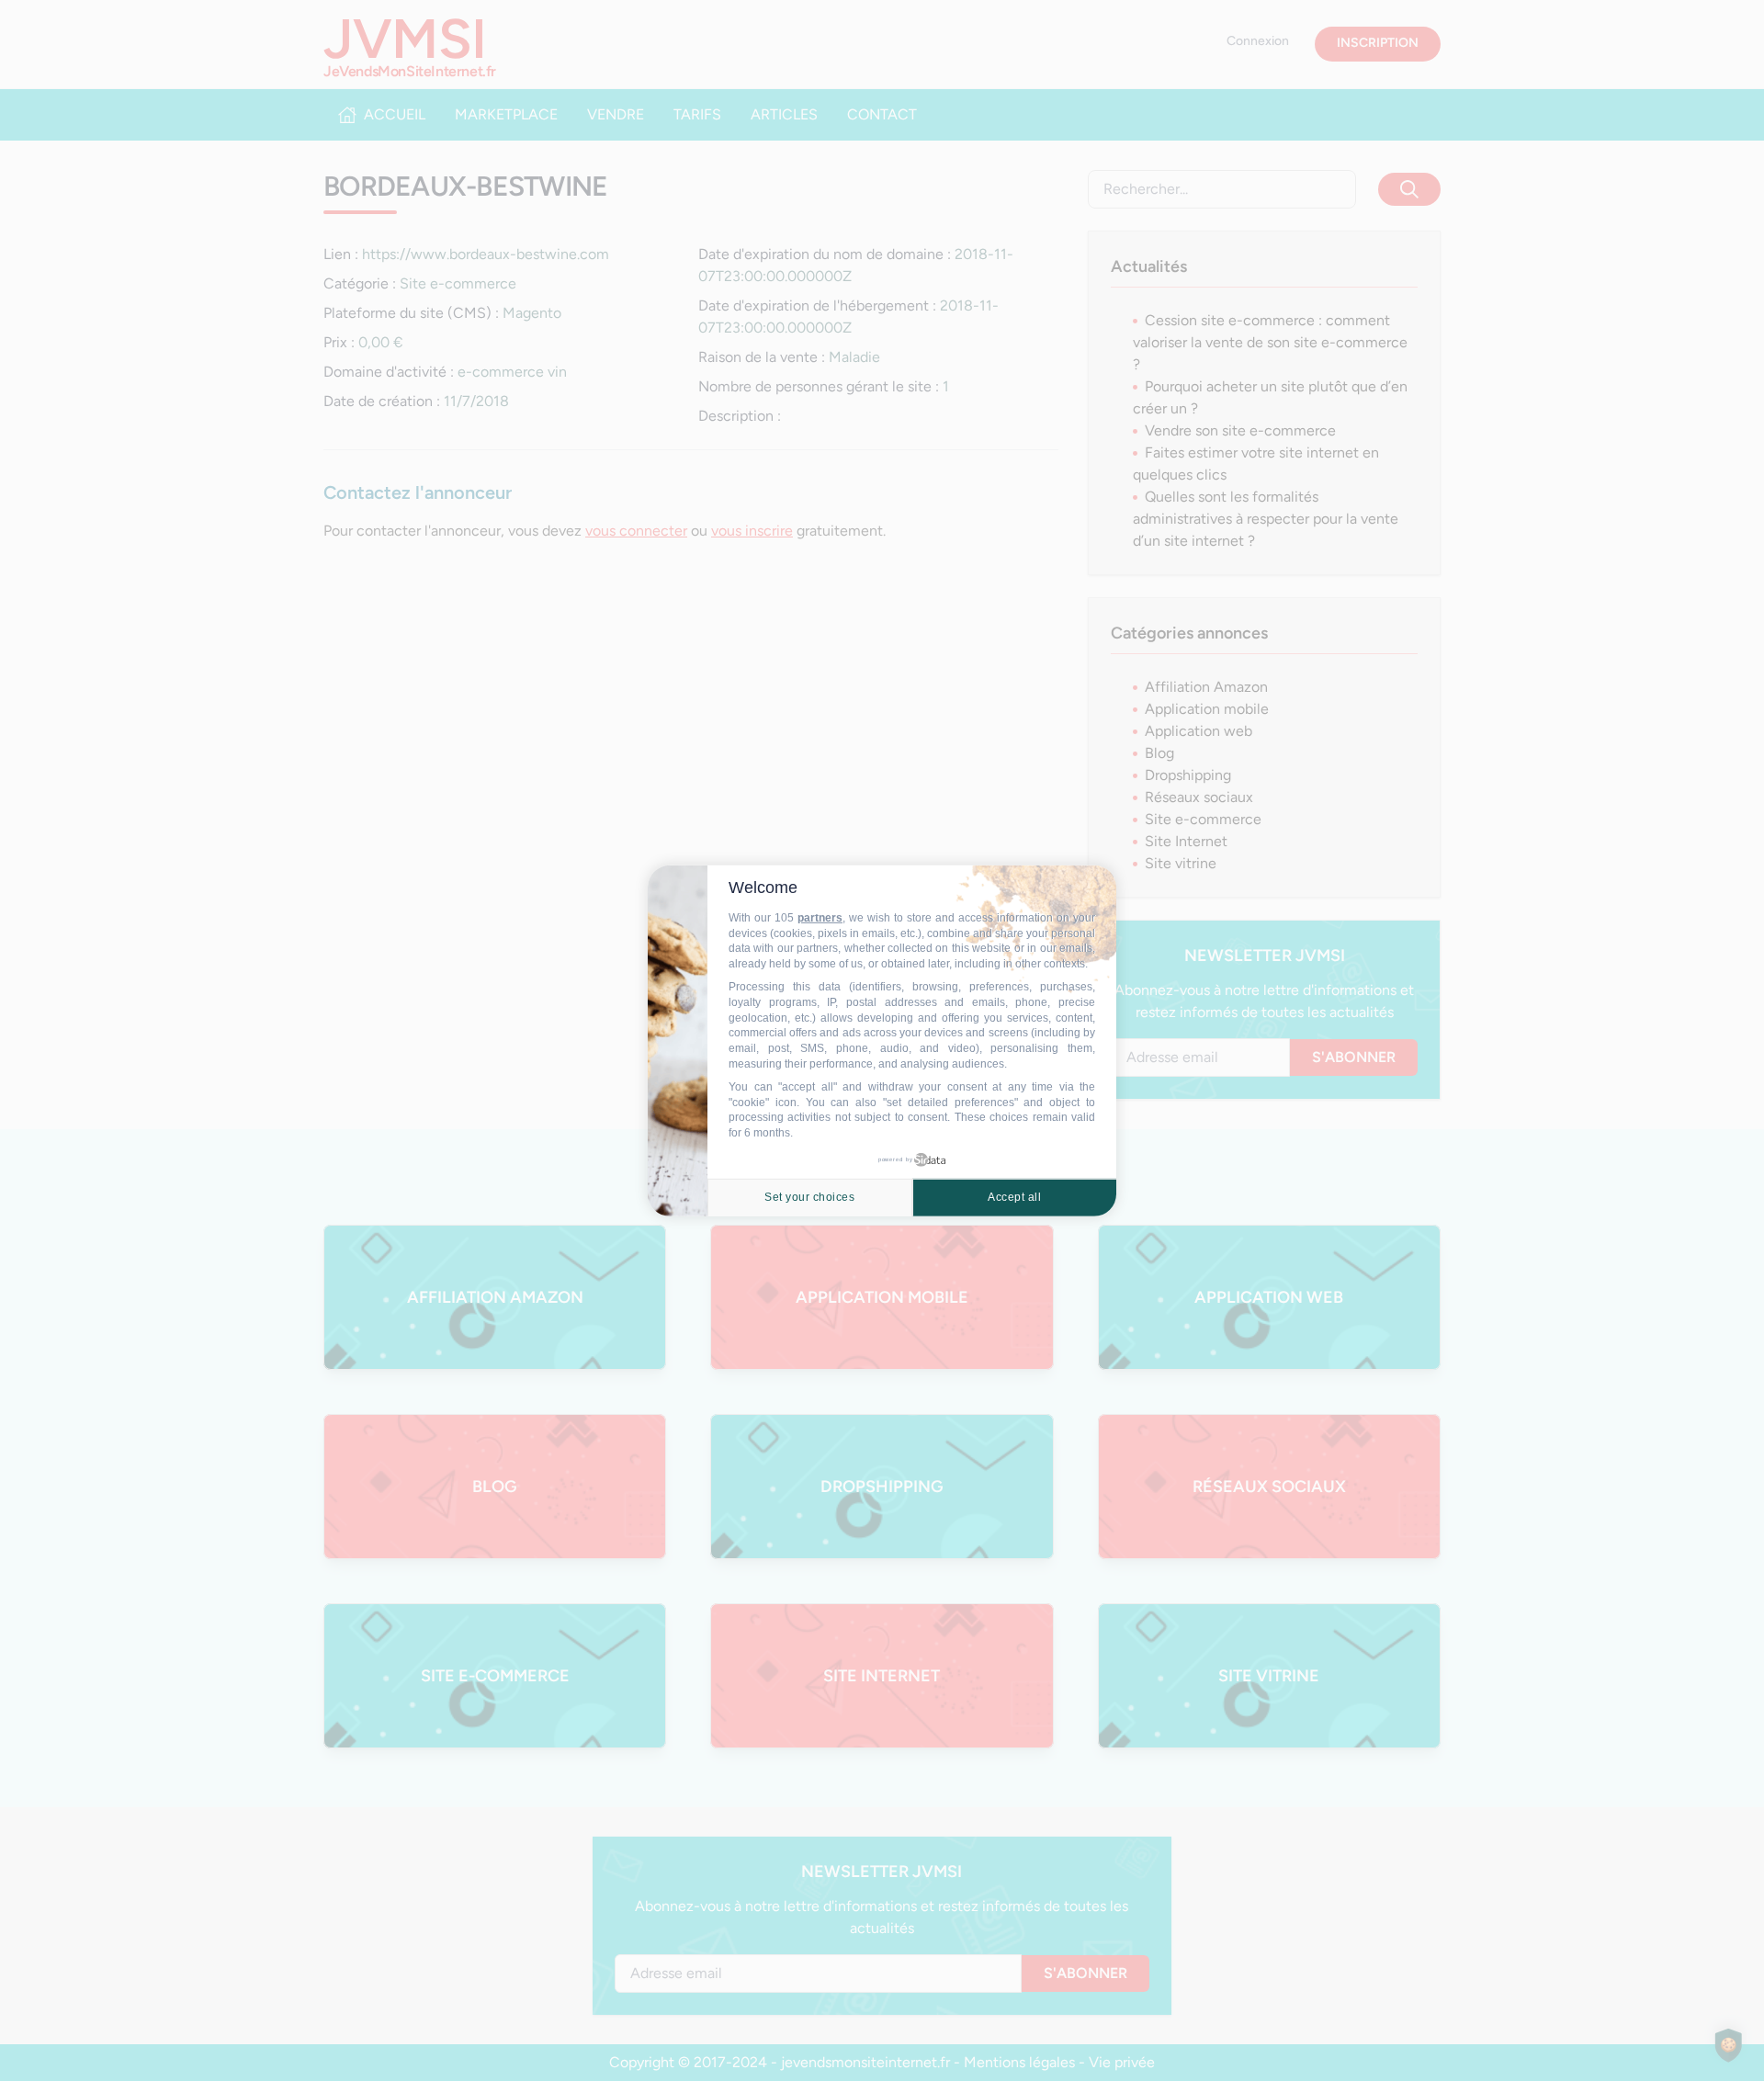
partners (820, 918)
